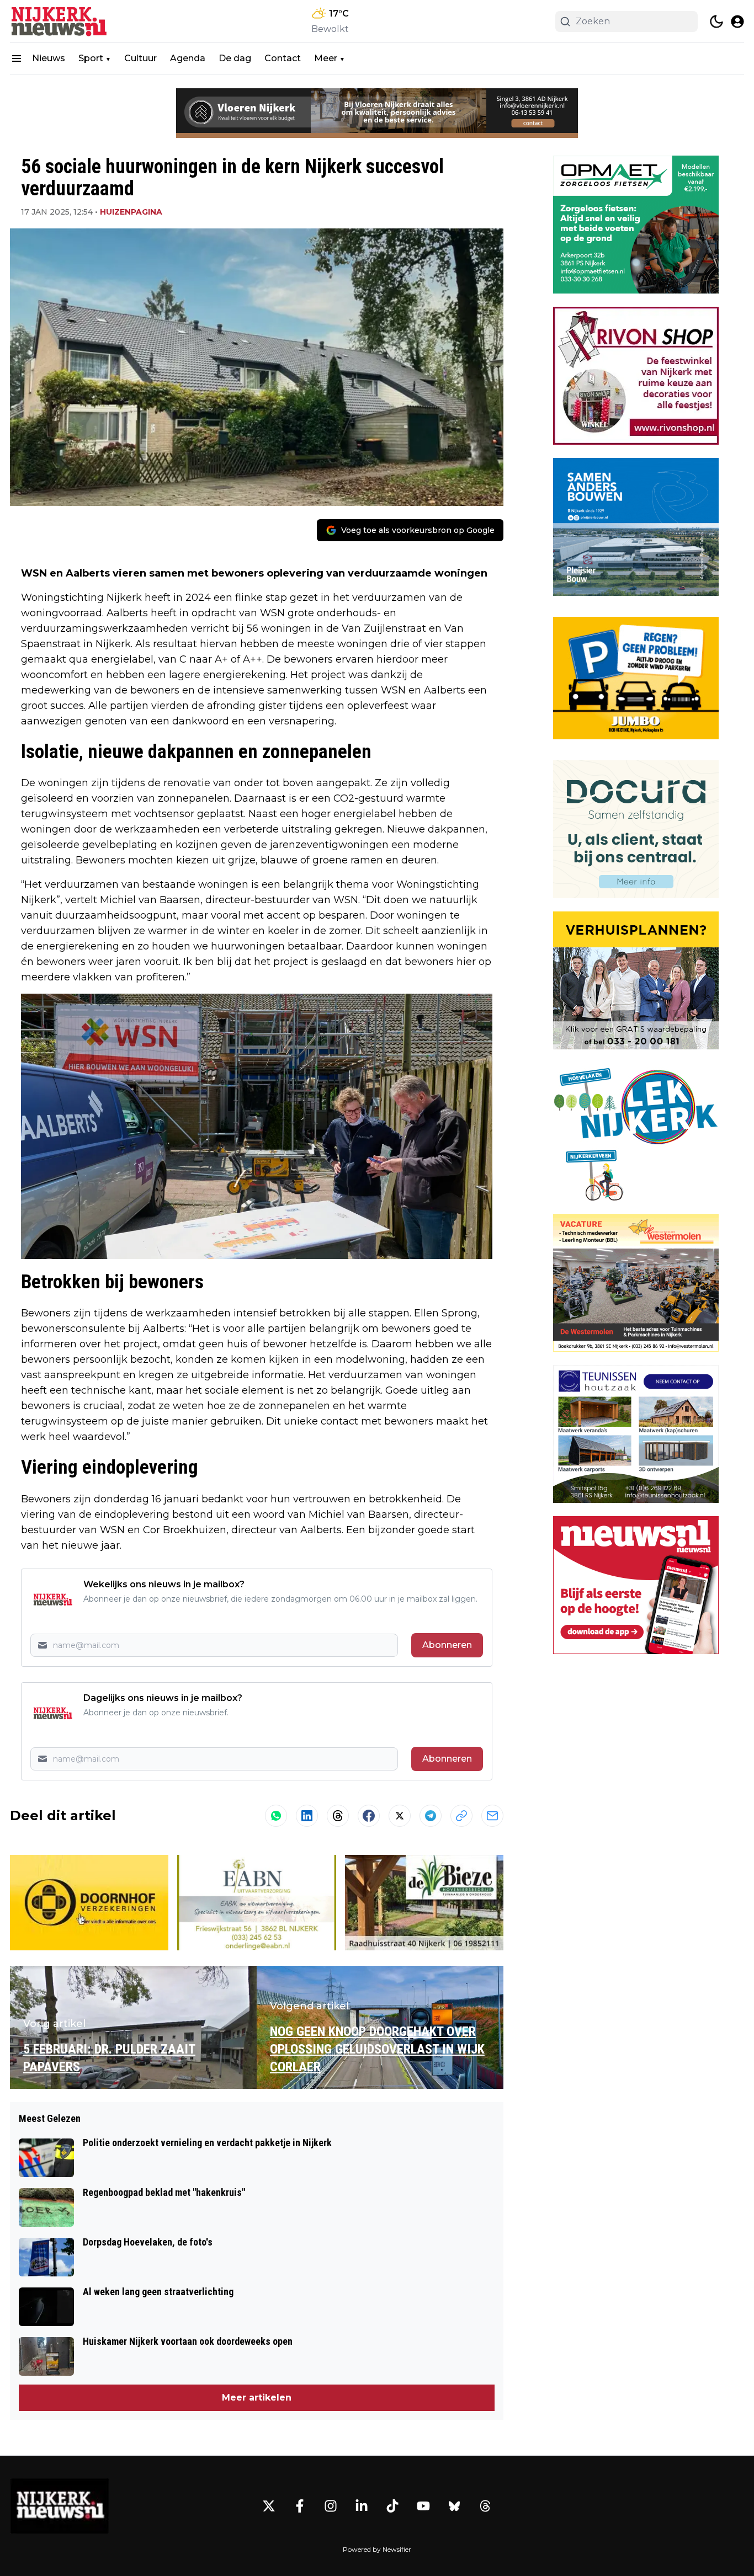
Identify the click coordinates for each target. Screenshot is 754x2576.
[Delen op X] (400, 1816)
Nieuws (49, 58)
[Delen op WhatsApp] (276, 1816)
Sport (91, 58)
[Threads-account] (485, 2506)
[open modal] (737, 22)
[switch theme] (716, 22)
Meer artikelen (257, 2398)
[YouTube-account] (423, 2506)
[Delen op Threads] (338, 1816)
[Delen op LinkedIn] (307, 1816)
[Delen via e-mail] (492, 1816)
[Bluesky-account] (454, 2506)
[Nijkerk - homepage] (60, 21)
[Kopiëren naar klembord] (461, 1816)
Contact (283, 58)
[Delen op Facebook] (369, 1816)
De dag (235, 58)
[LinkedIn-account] (362, 2506)
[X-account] (269, 2506)
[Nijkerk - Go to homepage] (60, 2506)
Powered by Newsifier (377, 2549)
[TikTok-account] (392, 2506)
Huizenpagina (131, 212)
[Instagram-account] (331, 2506)
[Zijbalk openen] (17, 58)
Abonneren (447, 1645)
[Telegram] (431, 1816)
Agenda (188, 58)
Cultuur (140, 58)
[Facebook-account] (300, 2506)
